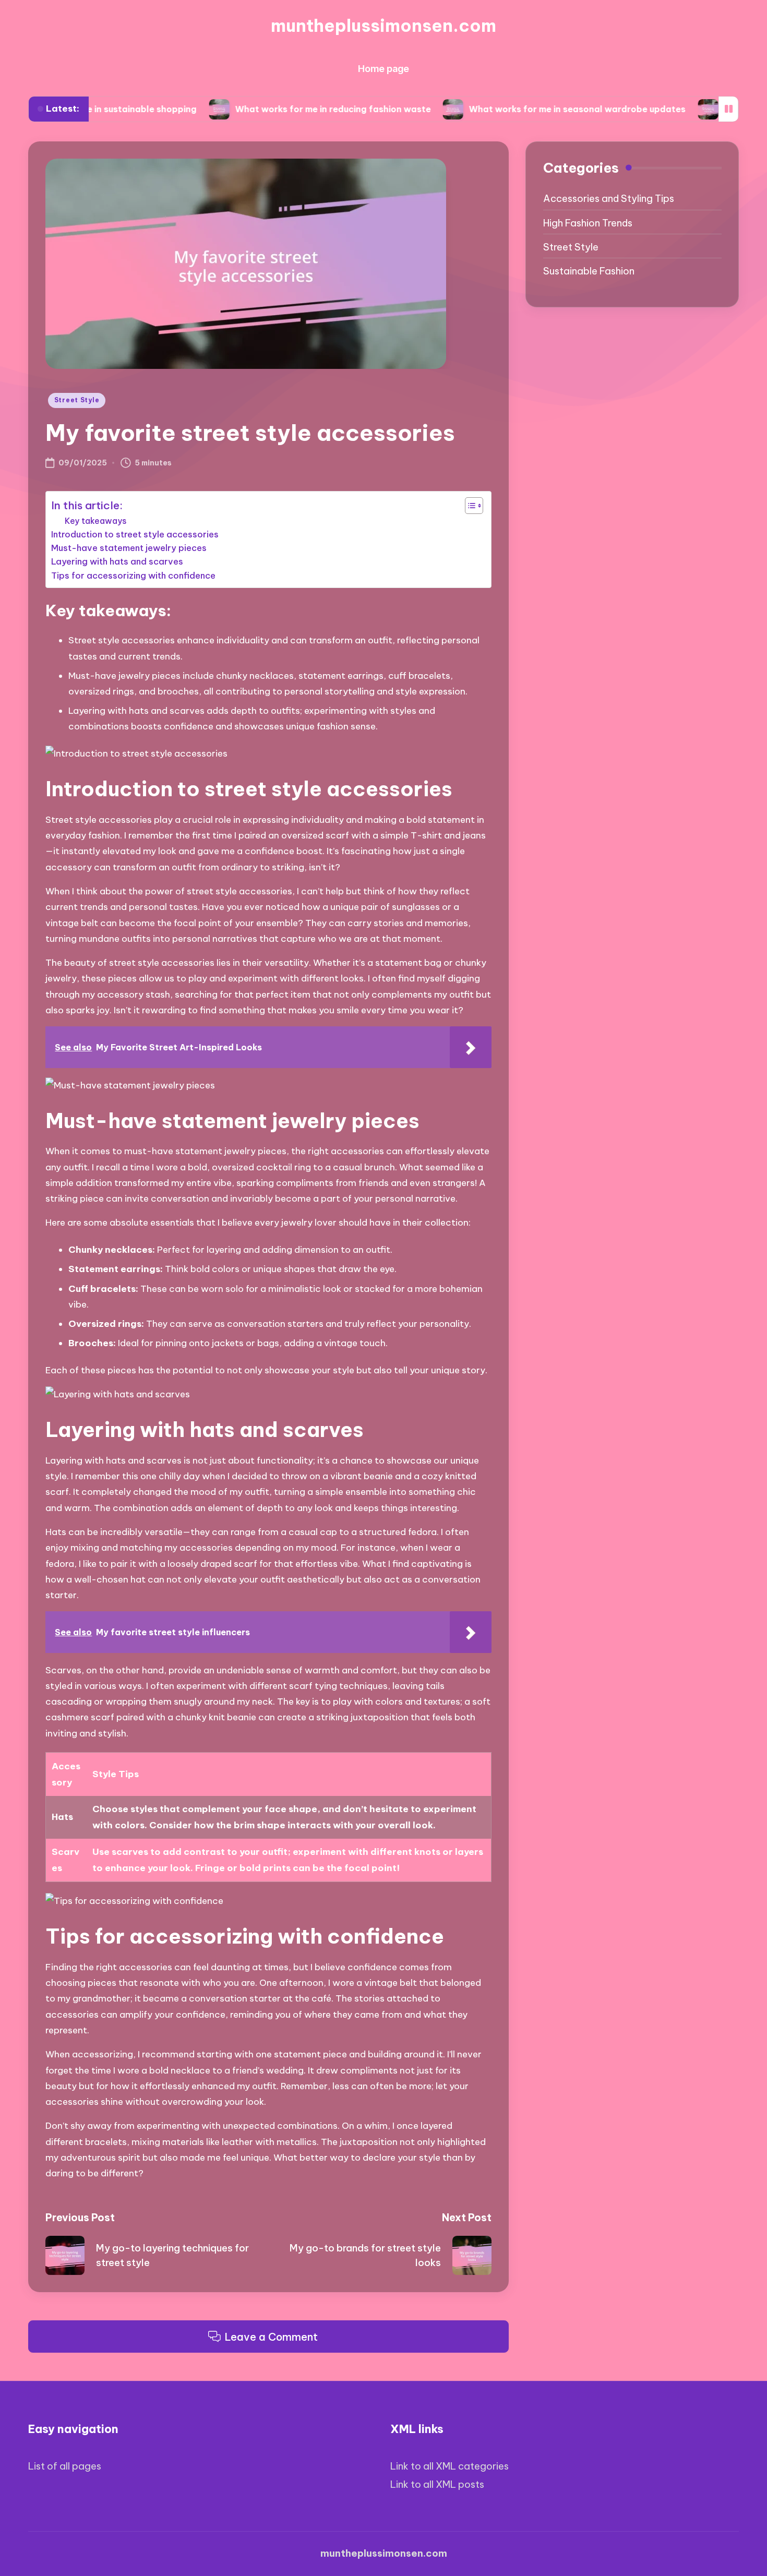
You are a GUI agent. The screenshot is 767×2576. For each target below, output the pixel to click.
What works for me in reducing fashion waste (267, 109)
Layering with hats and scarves (117, 561)
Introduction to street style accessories (135, 534)
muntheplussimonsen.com (383, 26)
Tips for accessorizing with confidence (133, 576)
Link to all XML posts (437, 2484)
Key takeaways (96, 521)
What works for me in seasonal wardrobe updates (511, 109)
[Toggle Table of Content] (469, 506)
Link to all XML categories (450, 2466)
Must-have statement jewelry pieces (129, 548)
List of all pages (65, 2466)
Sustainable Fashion (589, 271)
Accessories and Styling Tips (609, 199)
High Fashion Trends (588, 223)
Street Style (77, 400)
